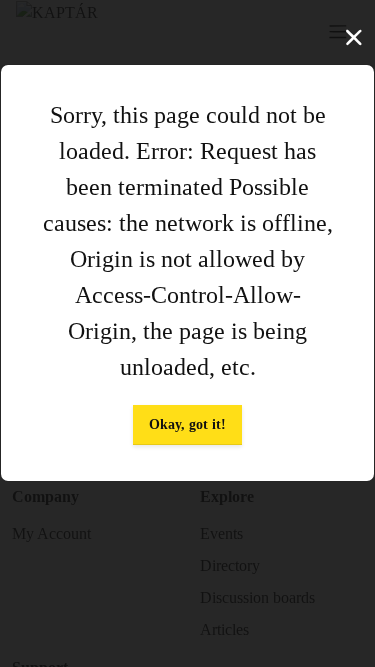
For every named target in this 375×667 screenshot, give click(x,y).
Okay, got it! (187, 424)
